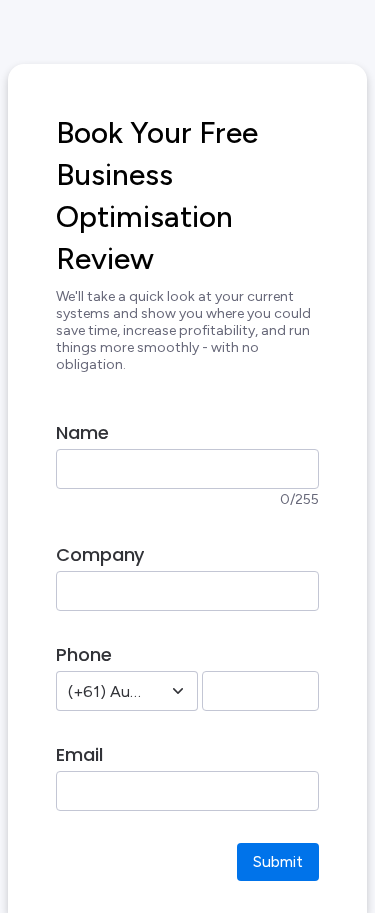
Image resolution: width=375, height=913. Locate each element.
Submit (278, 861)
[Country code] (178, 691)
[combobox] (105, 691)
